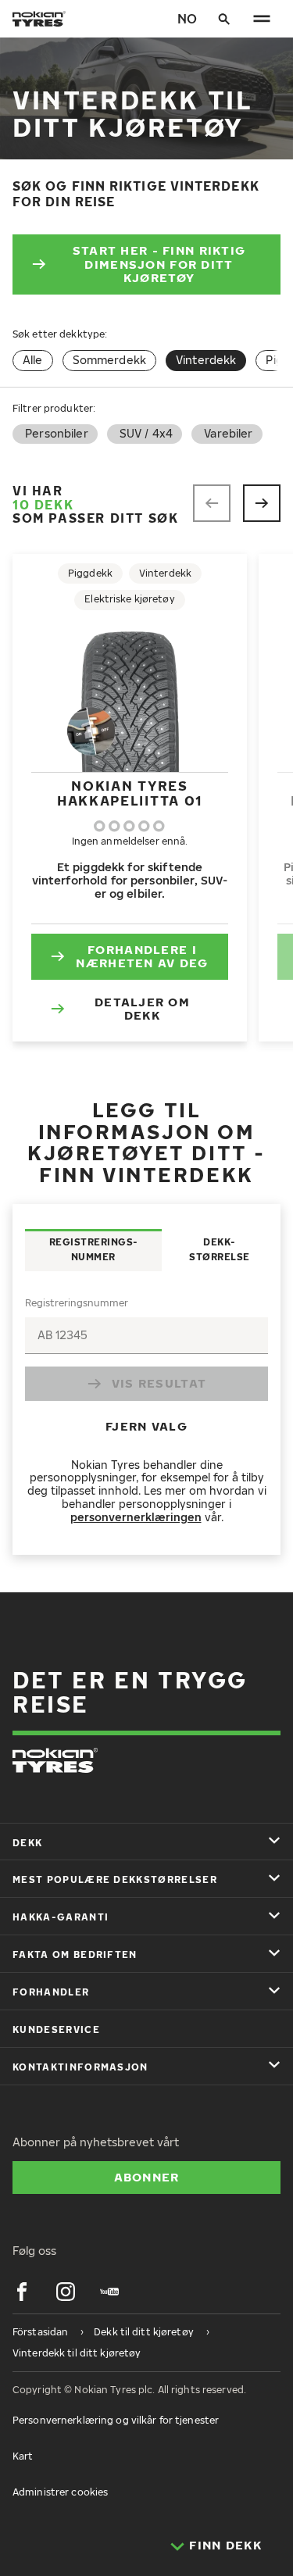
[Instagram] (66, 2292)
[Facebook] (22, 2292)
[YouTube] (109, 2292)
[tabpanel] (146, 1413)
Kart (23, 2456)
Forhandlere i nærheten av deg (142, 956)
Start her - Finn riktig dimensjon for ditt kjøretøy (159, 264)
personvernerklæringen (136, 1517)
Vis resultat (159, 1383)
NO (187, 19)
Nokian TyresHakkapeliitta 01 (130, 793)
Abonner (147, 2177)
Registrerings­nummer (77, 1303)
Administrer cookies (60, 2492)
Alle (33, 360)
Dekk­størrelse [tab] (220, 1249)
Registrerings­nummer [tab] (94, 1249)
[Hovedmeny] (262, 19)
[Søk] (224, 19)
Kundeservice (56, 2029)
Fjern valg (146, 1426)
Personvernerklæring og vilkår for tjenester (116, 2420)
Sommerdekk (109, 360)
